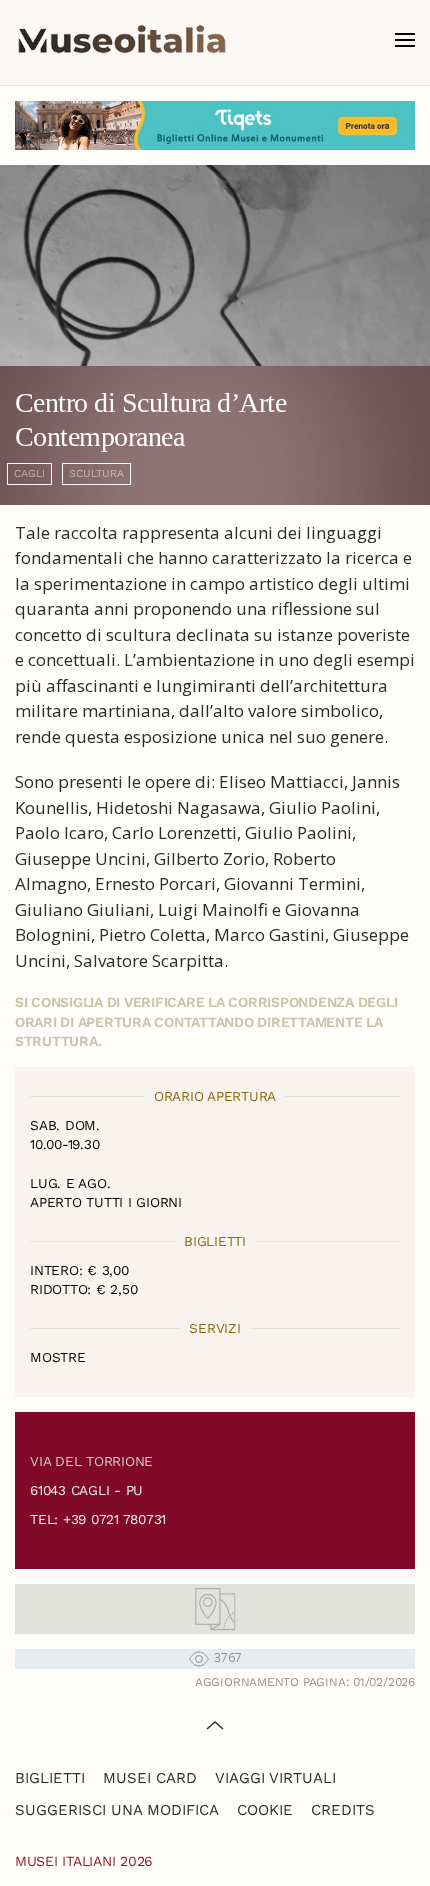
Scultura (96, 473)
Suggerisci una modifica (117, 1810)
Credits (343, 1810)
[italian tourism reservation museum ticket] (215, 125)
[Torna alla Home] (122, 40)
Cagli (29, 473)
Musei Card (150, 1778)
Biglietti (50, 1778)
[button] (405, 40)
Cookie (265, 1810)
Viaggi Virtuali (275, 1778)
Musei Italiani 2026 (84, 1861)
